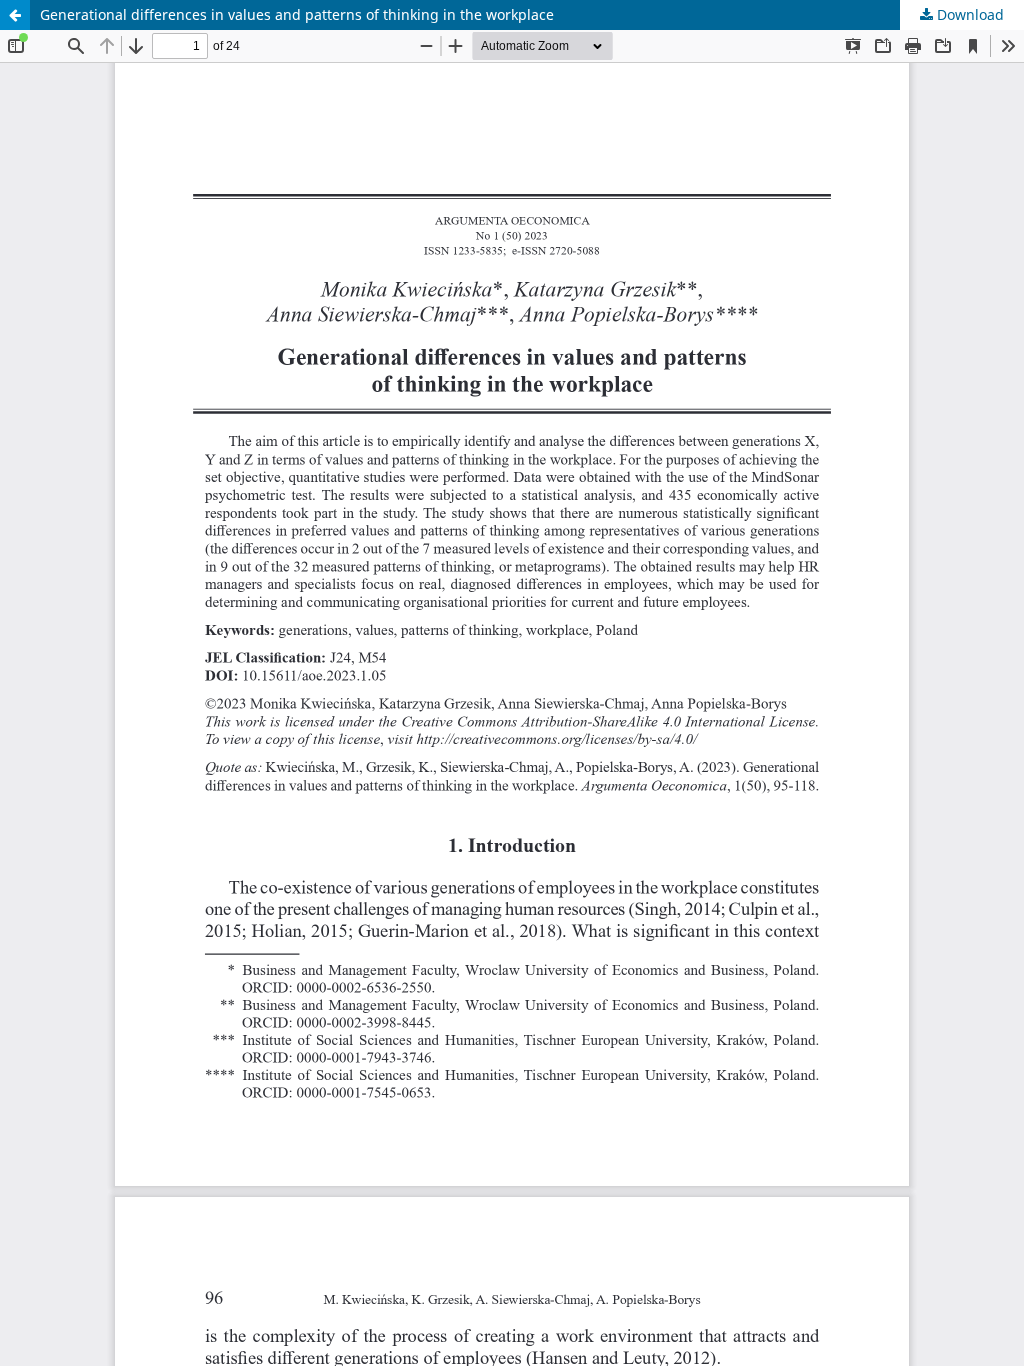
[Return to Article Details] (15, 15)
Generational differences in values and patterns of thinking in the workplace (297, 14)
